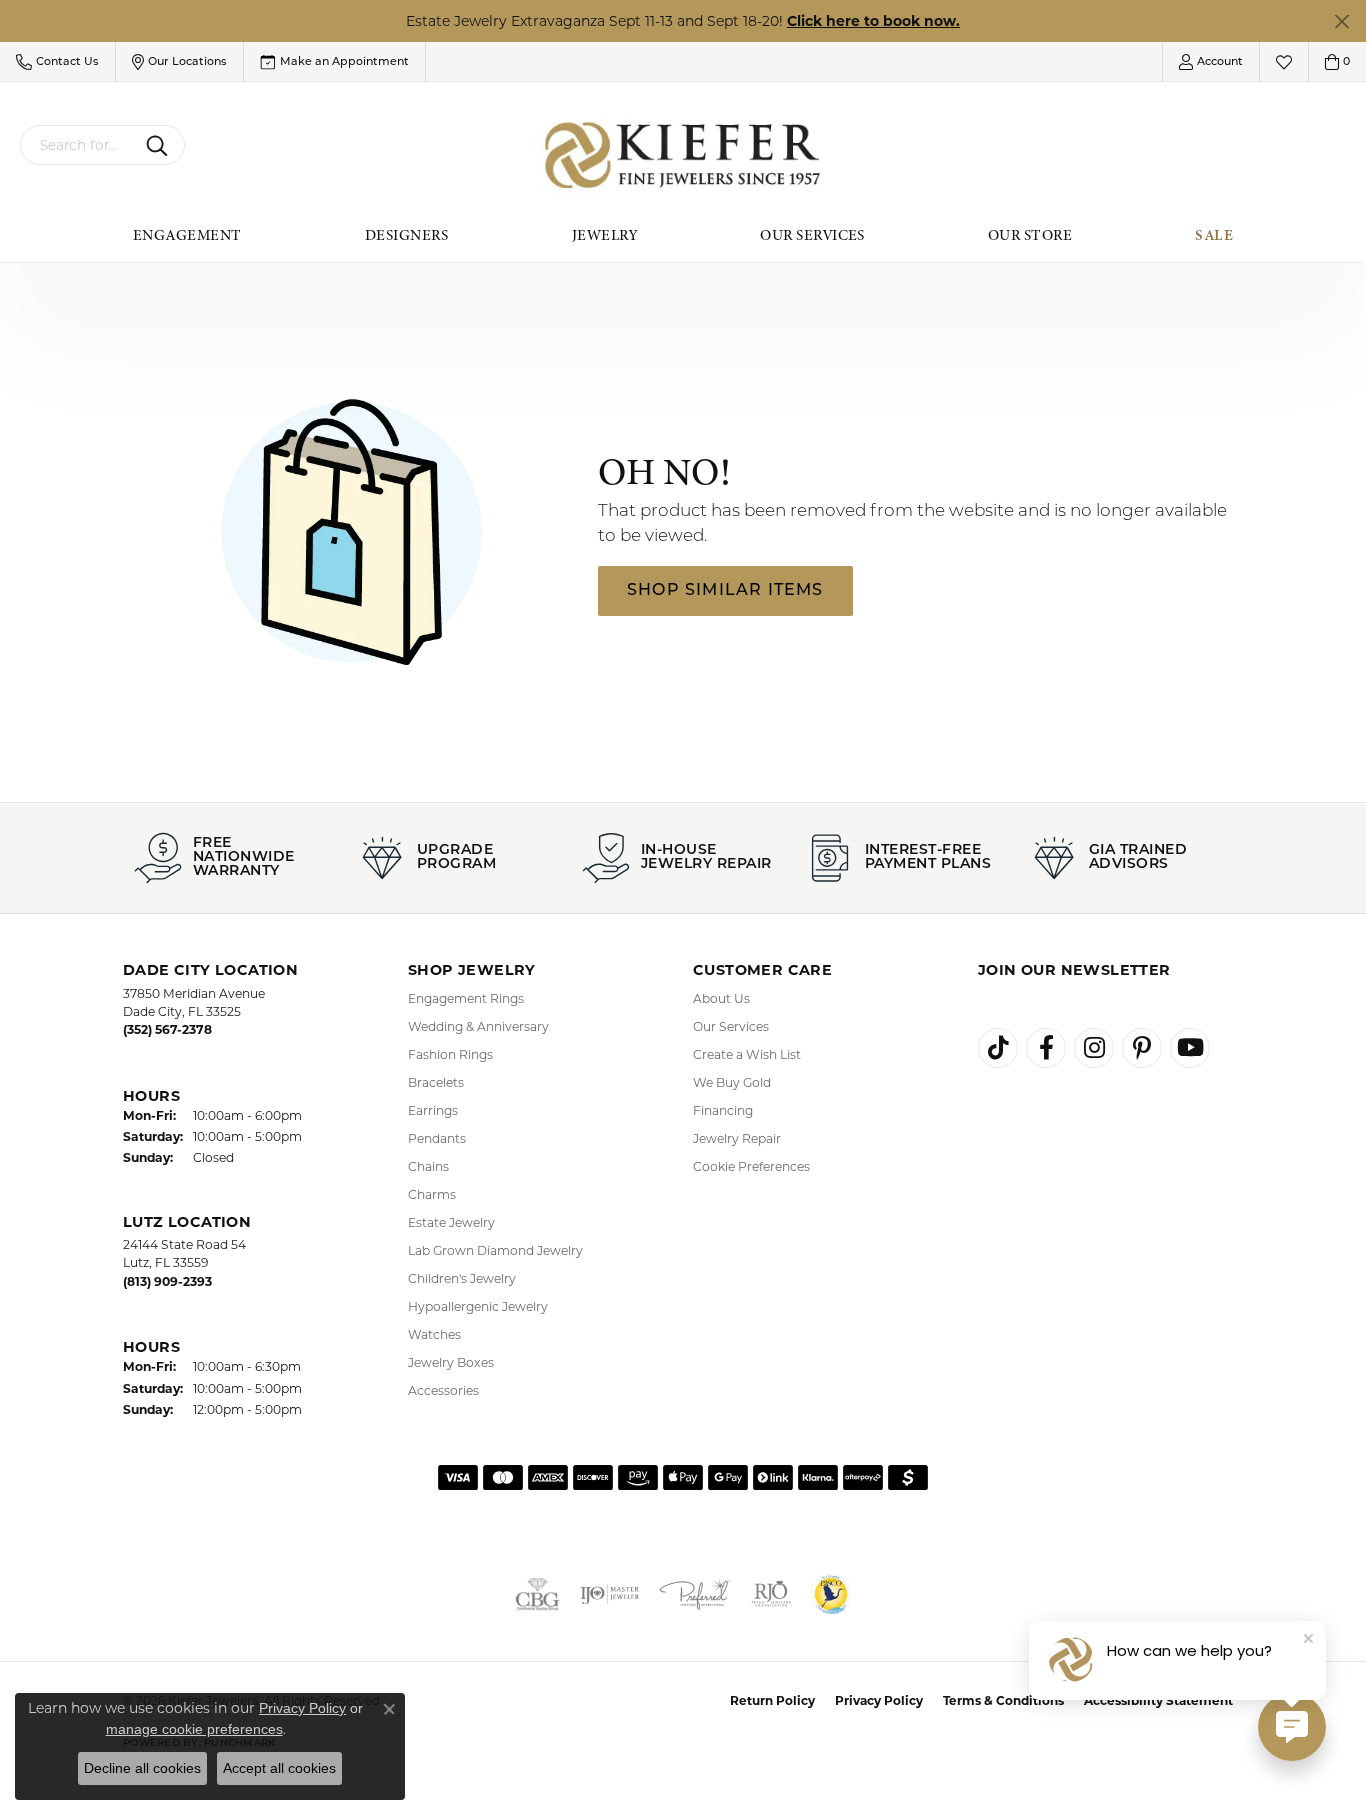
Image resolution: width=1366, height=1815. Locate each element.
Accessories (443, 1390)
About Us (721, 998)
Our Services (812, 235)
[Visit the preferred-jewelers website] (695, 1594)
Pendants (437, 1138)
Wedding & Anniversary (478, 1026)
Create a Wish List (747, 1054)
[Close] (1341, 21)
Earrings (433, 1110)
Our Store (1030, 235)
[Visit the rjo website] (771, 1594)
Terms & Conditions (1003, 1700)
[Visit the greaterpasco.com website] (831, 1594)
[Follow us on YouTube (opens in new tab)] (1190, 1048)
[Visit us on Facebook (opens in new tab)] (1046, 1048)
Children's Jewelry (462, 1278)
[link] (334, 62)
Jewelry (604, 235)
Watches (434, 1334)
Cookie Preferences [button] (751, 1166)
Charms (432, 1194)
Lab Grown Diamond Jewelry (495, 1250)
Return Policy (772, 1700)
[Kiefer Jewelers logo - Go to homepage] (683, 155)
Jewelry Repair (737, 1138)
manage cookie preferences (194, 1729)
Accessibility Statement (1158, 1700)
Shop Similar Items (725, 591)
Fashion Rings (450, 1054)
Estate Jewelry (451, 1222)
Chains (428, 1166)
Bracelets (436, 1082)
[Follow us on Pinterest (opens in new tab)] (1142, 1048)
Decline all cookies (142, 1768)
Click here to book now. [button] (873, 21)
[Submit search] (160, 145)
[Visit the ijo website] (610, 1594)
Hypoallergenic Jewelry (478, 1306)
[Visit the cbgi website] (537, 1594)
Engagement (187, 235)
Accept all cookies (279, 1768)
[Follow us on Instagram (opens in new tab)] (1094, 1048)
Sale (1214, 235)
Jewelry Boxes (451, 1362)
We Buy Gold (732, 1082)
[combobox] (79, 145)
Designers (407, 235)
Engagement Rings (466, 998)
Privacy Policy (879, 1700)
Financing (723, 1110)
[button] (57, 62)
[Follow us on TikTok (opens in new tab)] (998, 1048)
